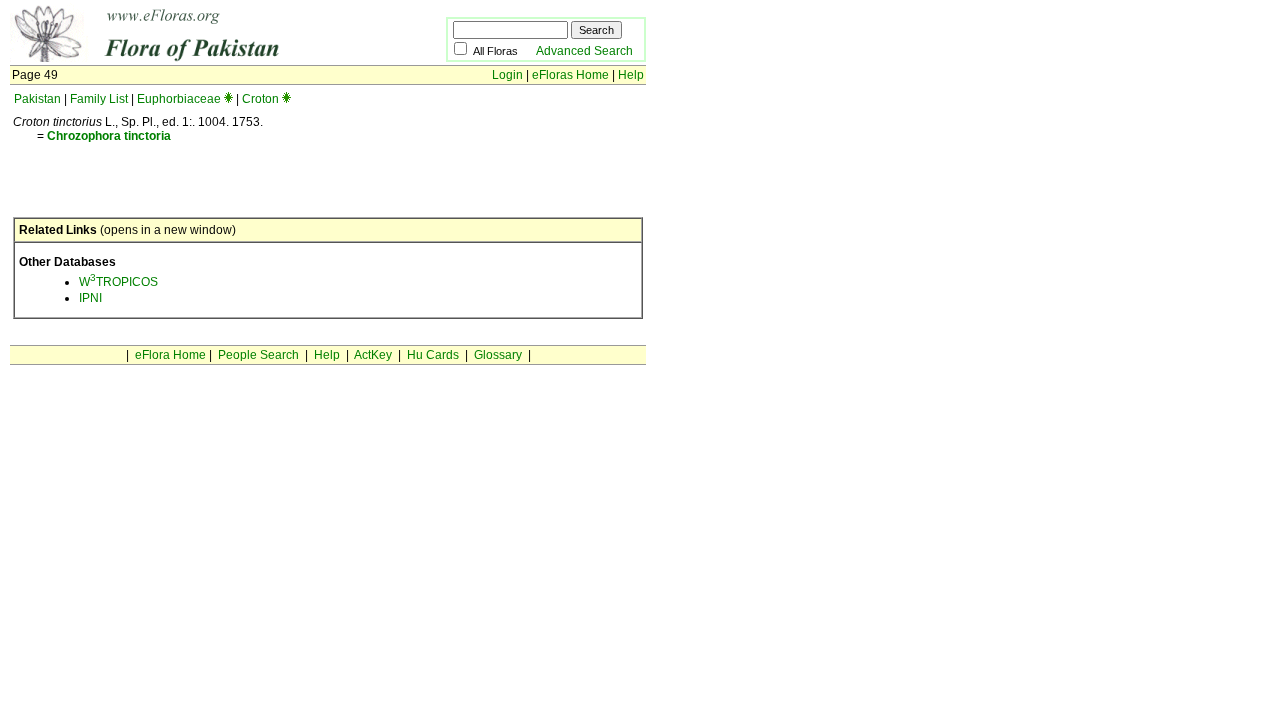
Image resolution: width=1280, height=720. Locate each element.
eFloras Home (570, 75)
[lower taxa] (228, 99)
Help (631, 75)
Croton (260, 99)
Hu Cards (433, 355)
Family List (99, 99)
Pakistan (37, 99)
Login (507, 75)
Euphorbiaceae (179, 99)
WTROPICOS (118, 282)
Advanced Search (584, 51)
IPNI (90, 298)
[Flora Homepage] (197, 58)
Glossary (498, 355)
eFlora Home (170, 355)
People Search (258, 355)
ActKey (373, 355)
